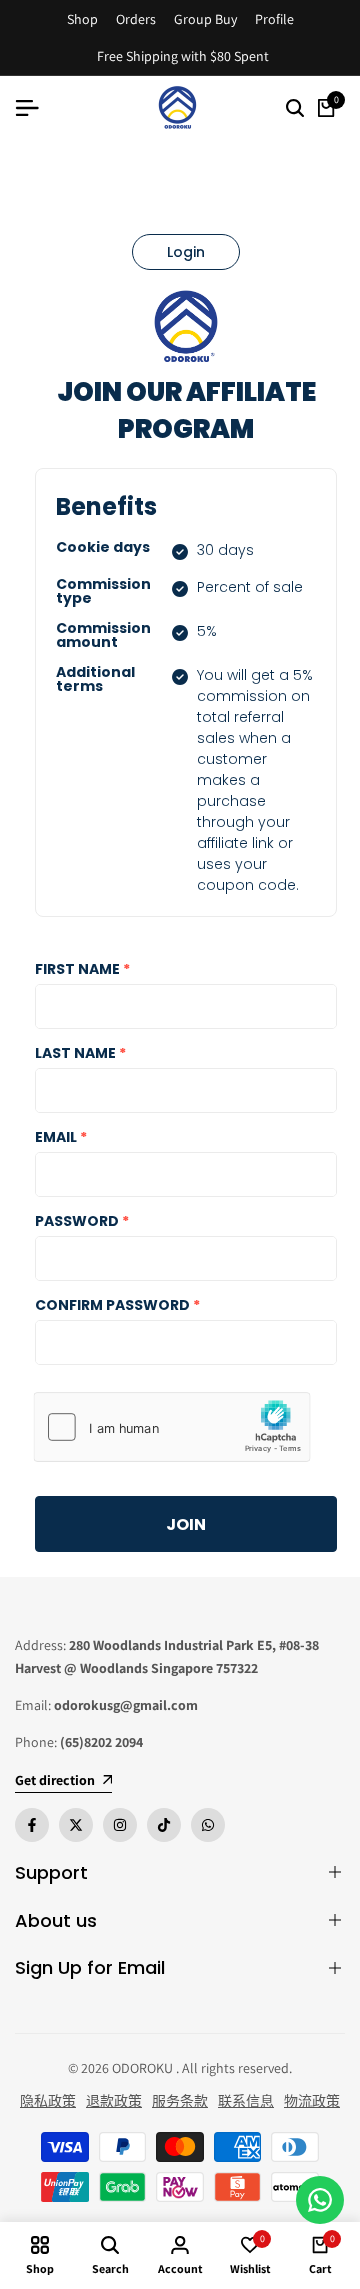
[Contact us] (320, 2200)
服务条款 (180, 2101)
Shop (82, 19)
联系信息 (246, 2101)
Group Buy (205, 19)
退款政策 (114, 2101)
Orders (136, 19)
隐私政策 (48, 2101)
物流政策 (312, 2101)
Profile (274, 19)
